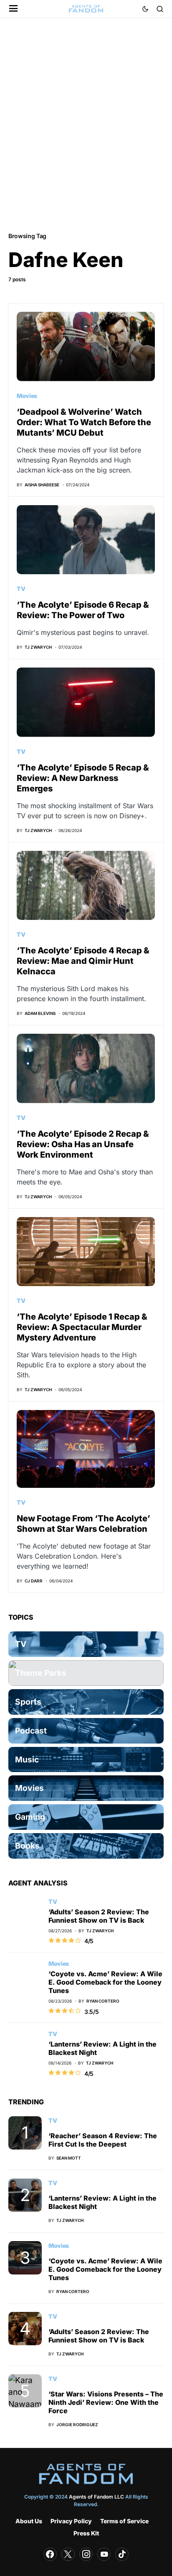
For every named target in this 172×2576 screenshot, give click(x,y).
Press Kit (86, 2533)
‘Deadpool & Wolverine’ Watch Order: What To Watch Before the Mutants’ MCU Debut (84, 422)
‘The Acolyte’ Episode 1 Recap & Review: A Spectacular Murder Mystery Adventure (82, 1327)
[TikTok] (122, 2554)
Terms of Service (124, 2521)
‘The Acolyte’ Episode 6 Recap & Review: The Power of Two (83, 610)
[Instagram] (86, 2554)
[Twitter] (68, 2554)
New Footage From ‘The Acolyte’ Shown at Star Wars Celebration (83, 1524)
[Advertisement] (86, 124)
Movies (27, 396)
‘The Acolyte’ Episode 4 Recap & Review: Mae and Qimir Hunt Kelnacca (83, 961)
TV (21, 589)
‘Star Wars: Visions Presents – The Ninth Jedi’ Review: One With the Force (106, 2402)
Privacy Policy (71, 2521)
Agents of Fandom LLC (96, 2497)
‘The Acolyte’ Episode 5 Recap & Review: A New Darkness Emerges (83, 778)
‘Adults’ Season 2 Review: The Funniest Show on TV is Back (99, 1916)
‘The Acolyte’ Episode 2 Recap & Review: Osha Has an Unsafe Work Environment (83, 1144)
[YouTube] (104, 2554)
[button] (14, 9)
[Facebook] (50, 2554)
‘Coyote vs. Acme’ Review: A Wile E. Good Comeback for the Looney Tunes (105, 1982)
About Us (29, 2521)
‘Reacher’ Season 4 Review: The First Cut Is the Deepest (103, 2140)
